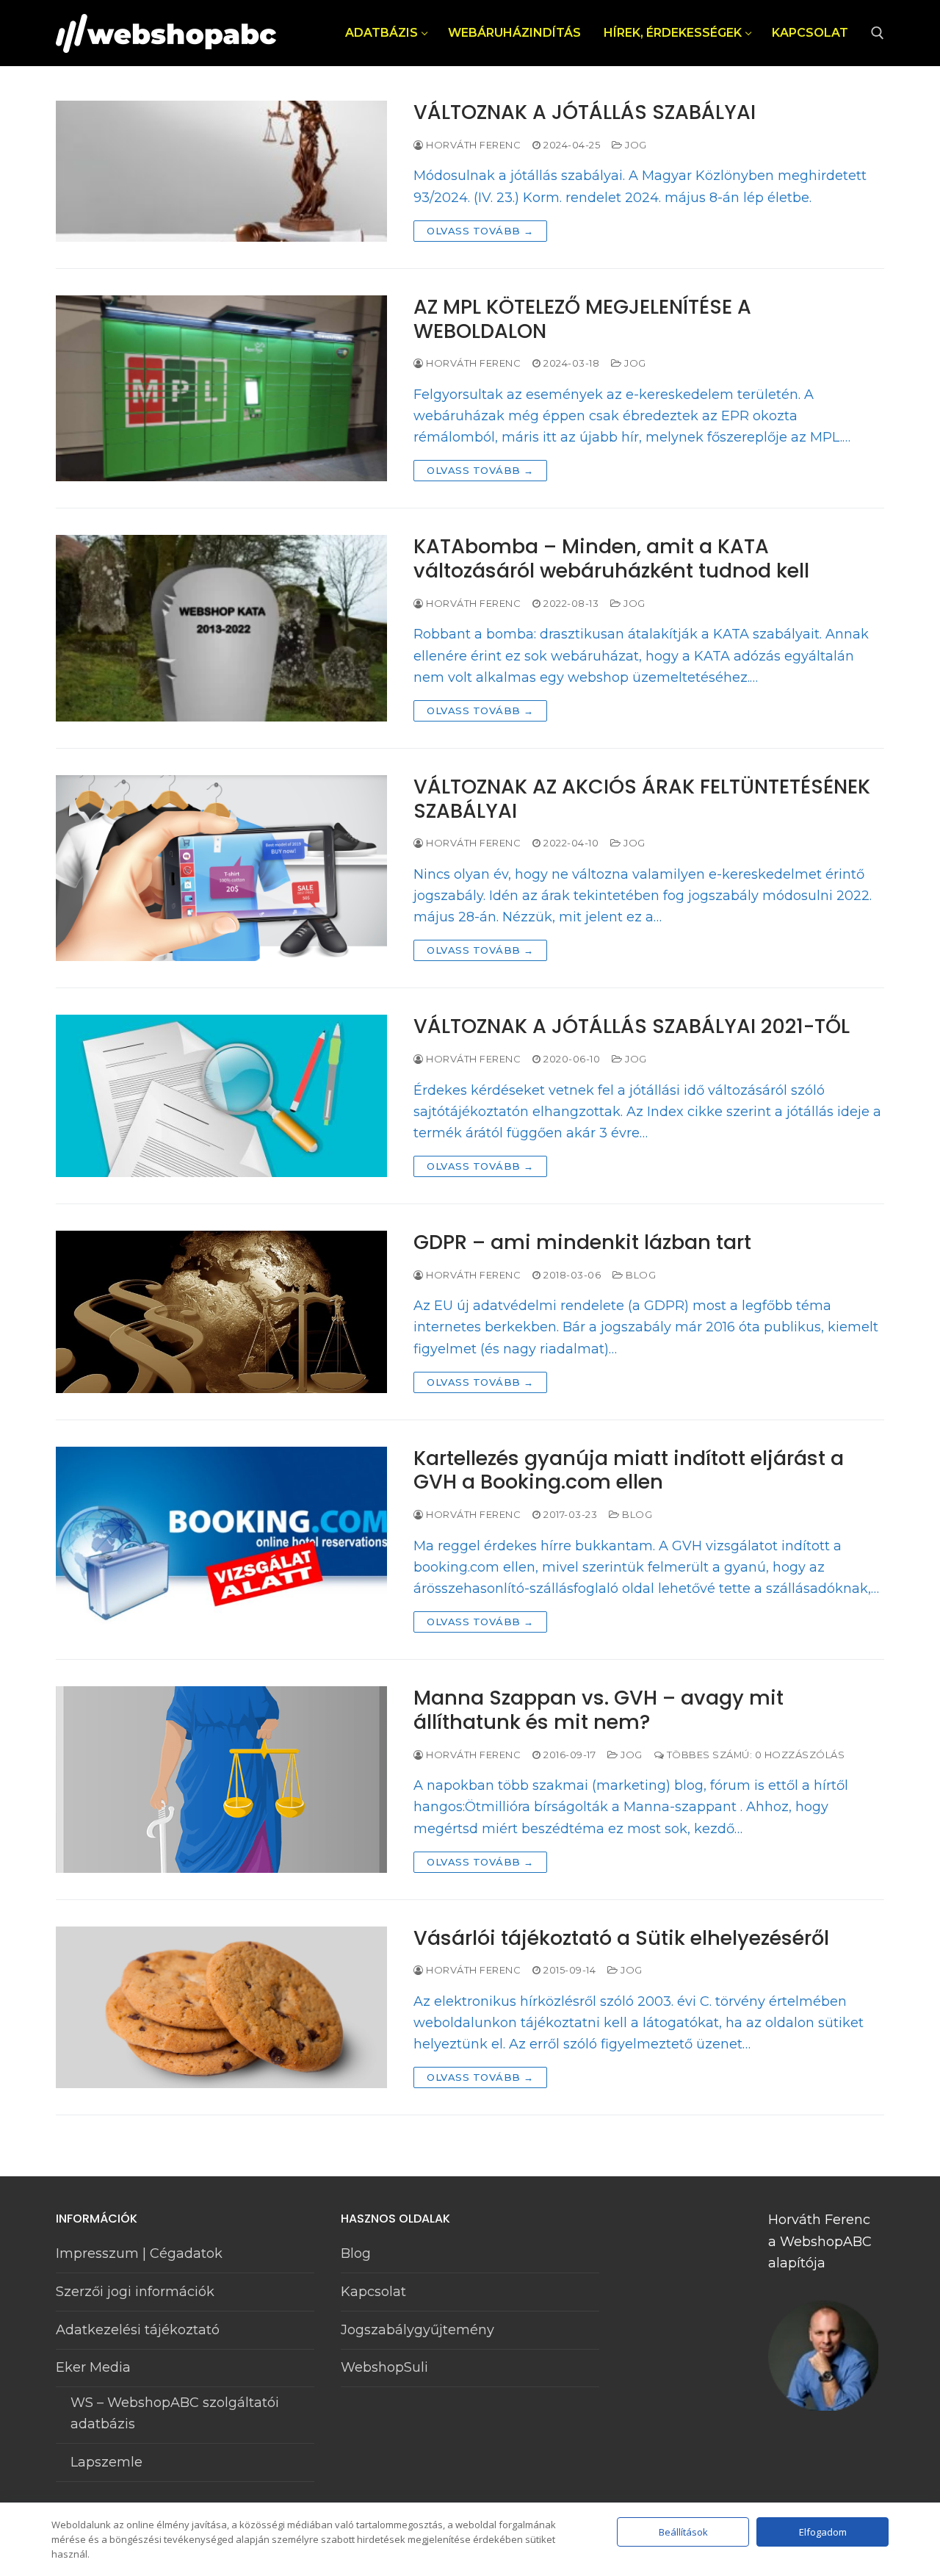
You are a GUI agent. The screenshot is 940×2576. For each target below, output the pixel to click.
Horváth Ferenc (472, 145)
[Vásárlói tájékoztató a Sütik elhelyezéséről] (221, 2008)
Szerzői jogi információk (135, 2292)
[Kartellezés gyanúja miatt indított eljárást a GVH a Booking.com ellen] (221, 1540)
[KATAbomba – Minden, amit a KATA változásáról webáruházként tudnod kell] (221, 628)
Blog (640, 1275)
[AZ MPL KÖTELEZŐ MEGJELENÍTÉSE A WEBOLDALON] (221, 389)
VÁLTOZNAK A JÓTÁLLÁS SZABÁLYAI (585, 113)
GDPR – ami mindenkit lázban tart (582, 1243)
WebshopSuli (384, 2367)
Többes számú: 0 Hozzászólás (754, 1755)
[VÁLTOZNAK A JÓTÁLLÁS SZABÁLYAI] (221, 171)
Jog (635, 145)
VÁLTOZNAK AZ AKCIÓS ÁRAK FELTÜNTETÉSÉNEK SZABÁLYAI (642, 799)
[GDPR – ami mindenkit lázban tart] (221, 1312)
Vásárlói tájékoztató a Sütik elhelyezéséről (621, 1939)
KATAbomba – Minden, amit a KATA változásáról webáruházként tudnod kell (611, 559)
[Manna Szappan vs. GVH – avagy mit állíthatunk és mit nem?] (221, 1780)
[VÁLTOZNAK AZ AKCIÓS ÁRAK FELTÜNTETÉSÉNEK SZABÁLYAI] (221, 868)
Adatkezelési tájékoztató (138, 2330)
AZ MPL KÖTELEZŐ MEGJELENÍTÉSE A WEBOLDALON (582, 320)
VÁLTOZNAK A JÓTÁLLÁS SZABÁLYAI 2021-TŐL (632, 1027)
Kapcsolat (373, 2292)
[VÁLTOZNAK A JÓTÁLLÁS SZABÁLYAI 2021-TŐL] (221, 1096)
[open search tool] (878, 33)
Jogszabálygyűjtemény (417, 2330)
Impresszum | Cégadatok (139, 2253)
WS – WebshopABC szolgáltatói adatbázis (175, 2413)
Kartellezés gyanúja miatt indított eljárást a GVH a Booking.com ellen (629, 1471)
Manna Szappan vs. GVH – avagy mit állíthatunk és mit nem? (599, 1710)
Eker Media (93, 2367)
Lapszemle (106, 2462)
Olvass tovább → (480, 231)
